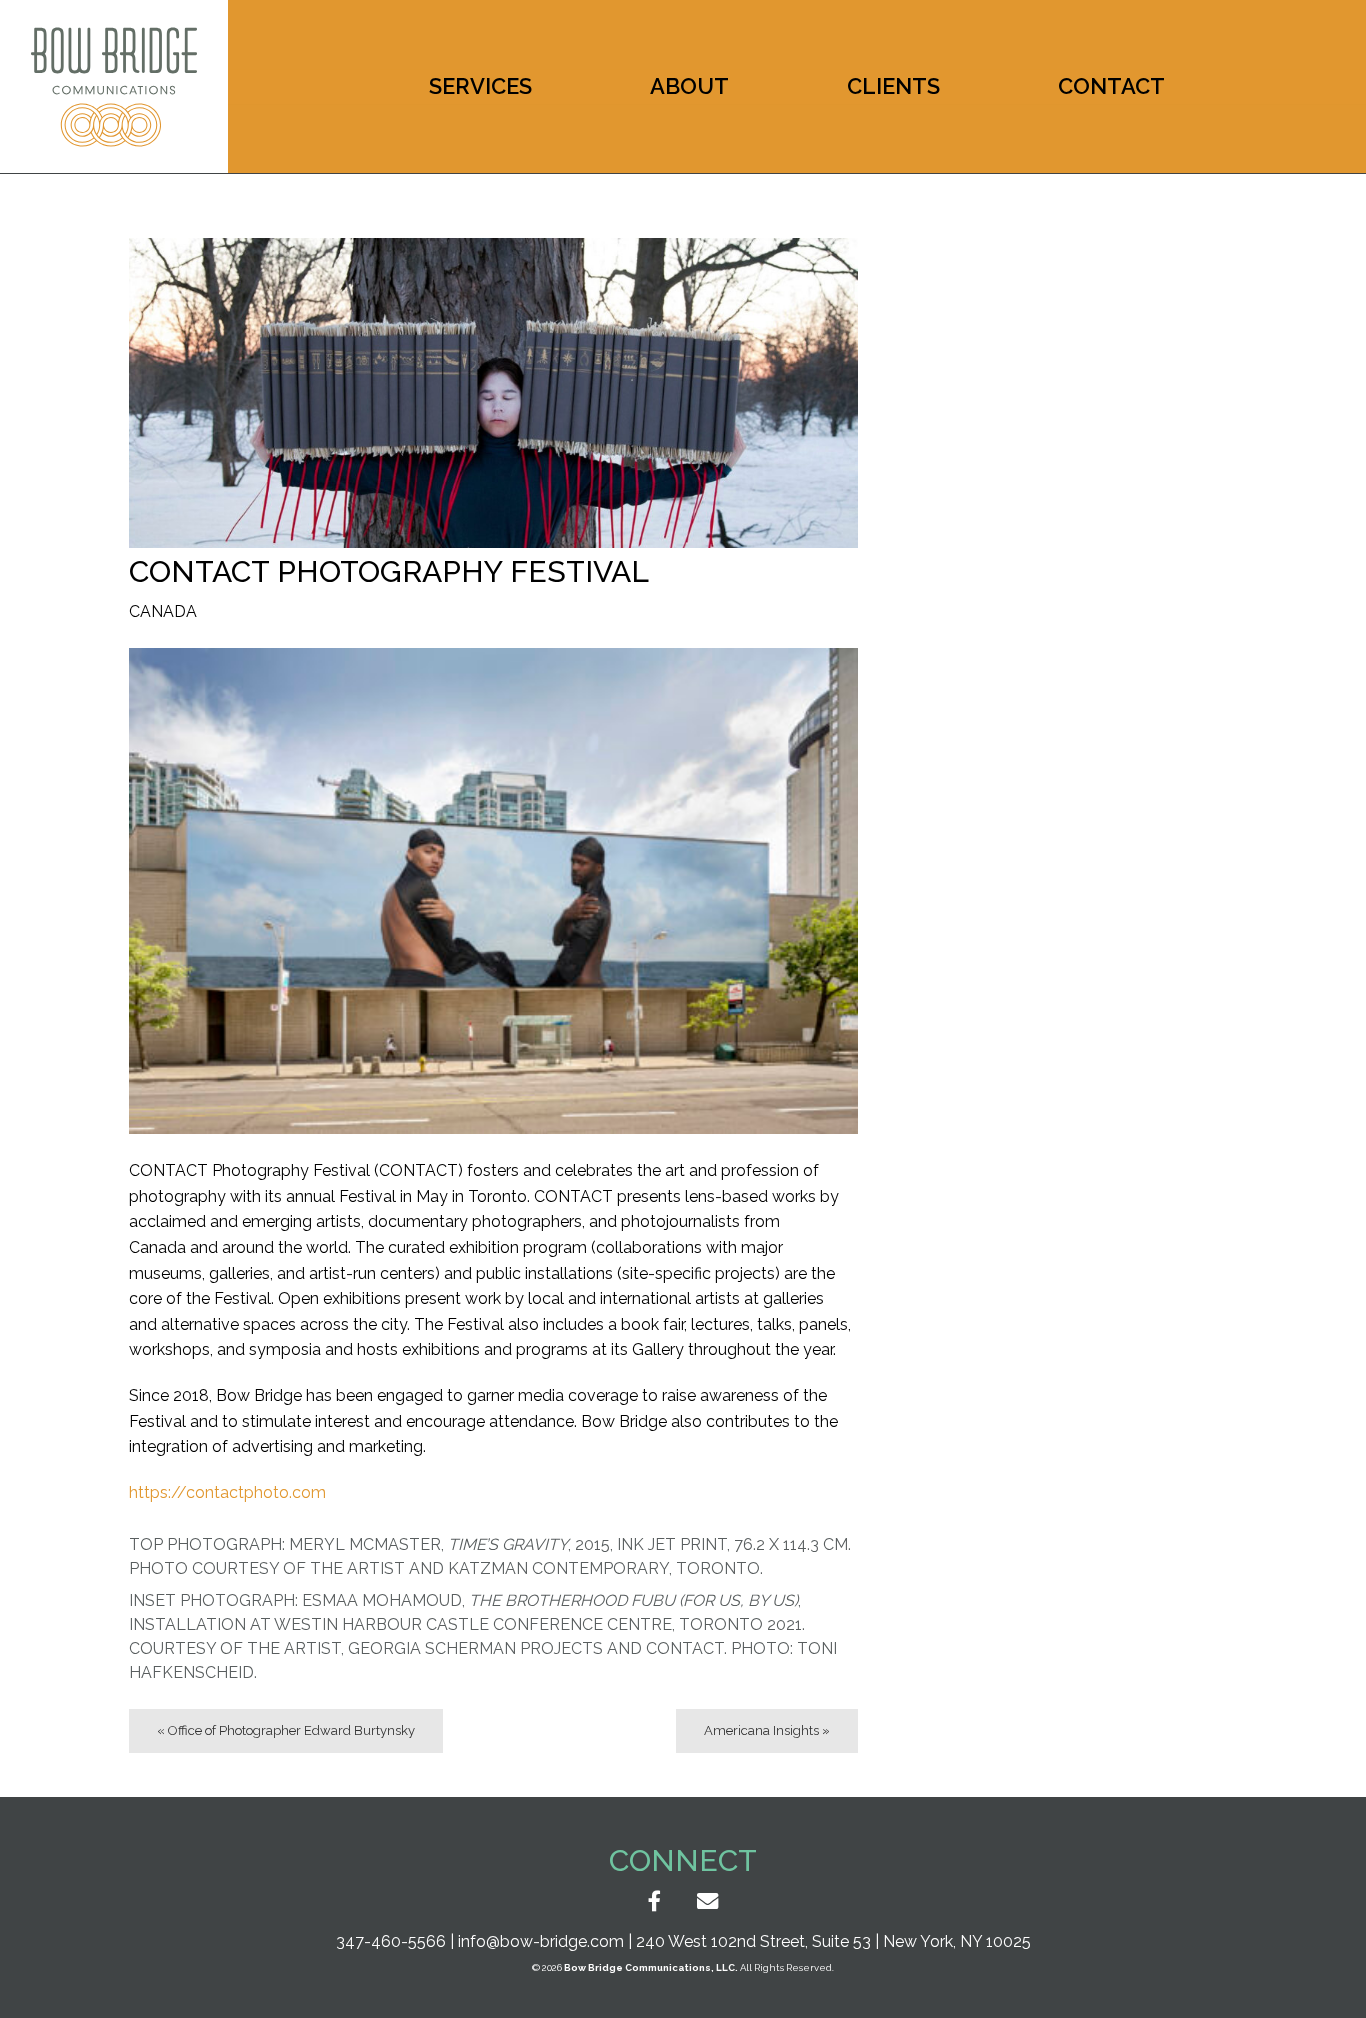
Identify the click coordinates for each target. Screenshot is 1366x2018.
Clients (893, 86)
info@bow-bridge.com (541, 1941)
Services (480, 86)
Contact (1111, 86)
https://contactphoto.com (227, 1492)
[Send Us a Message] (707, 1901)
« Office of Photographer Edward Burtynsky (286, 1730)
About (689, 86)
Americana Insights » (767, 1730)
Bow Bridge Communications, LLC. (651, 1967)
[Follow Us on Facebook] (654, 1901)
